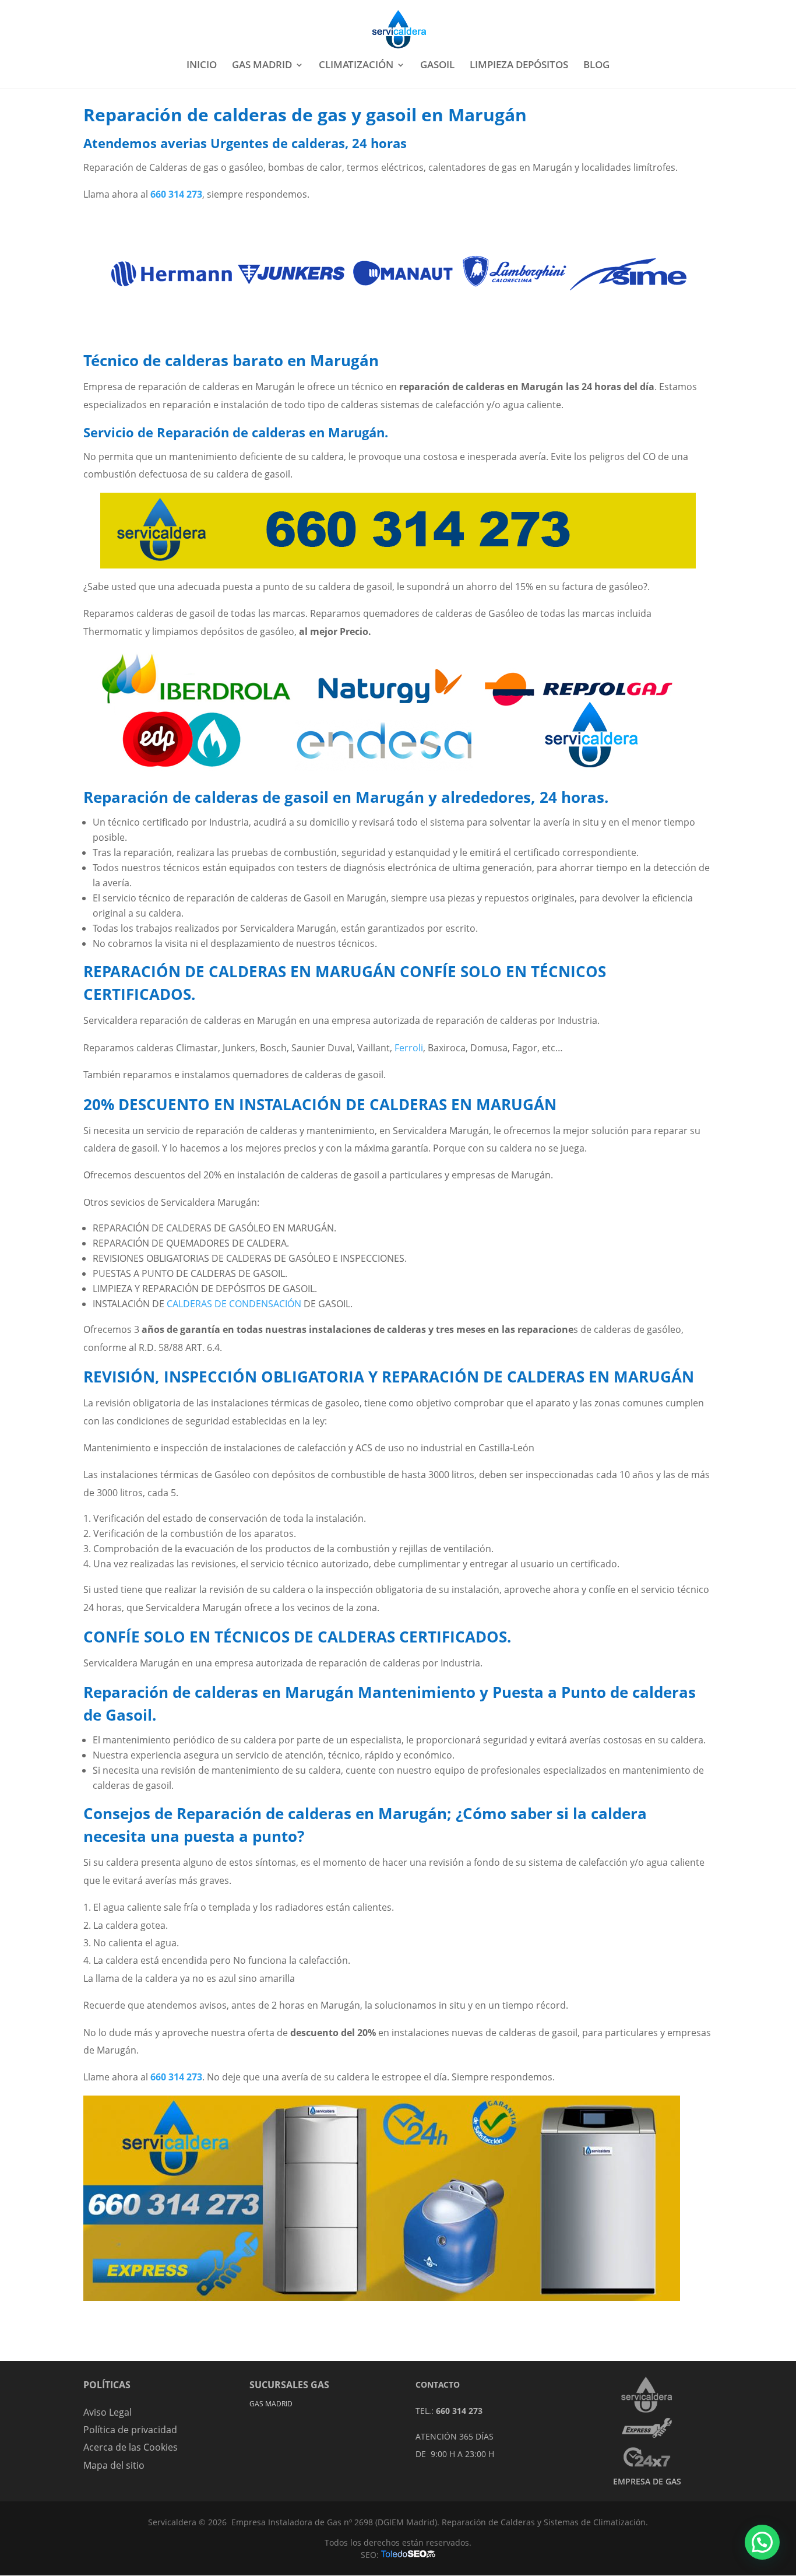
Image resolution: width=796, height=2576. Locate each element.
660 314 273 (176, 2077)
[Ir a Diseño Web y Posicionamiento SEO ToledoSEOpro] (408, 2555)
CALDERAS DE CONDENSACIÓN (234, 1304)
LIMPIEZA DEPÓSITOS (519, 66)
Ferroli (409, 1048)
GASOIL (437, 66)
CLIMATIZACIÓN (356, 66)
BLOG (596, 66)
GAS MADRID (262, 66)
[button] (762, 2542)
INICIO (202, 66)
